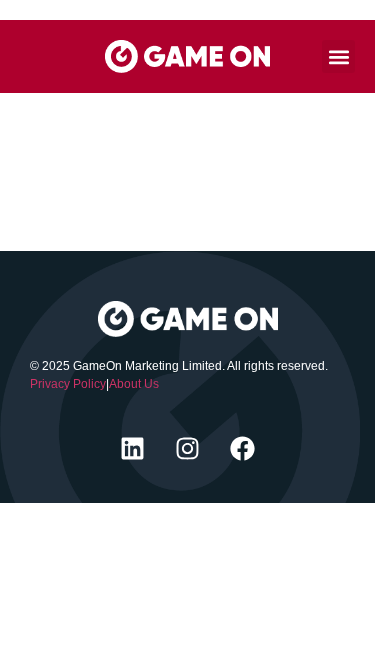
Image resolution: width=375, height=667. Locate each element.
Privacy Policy (68, 384)
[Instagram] (188, 448)
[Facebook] (243, 448)
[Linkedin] (133, 448)
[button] (338, 56)
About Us (134, 384)
